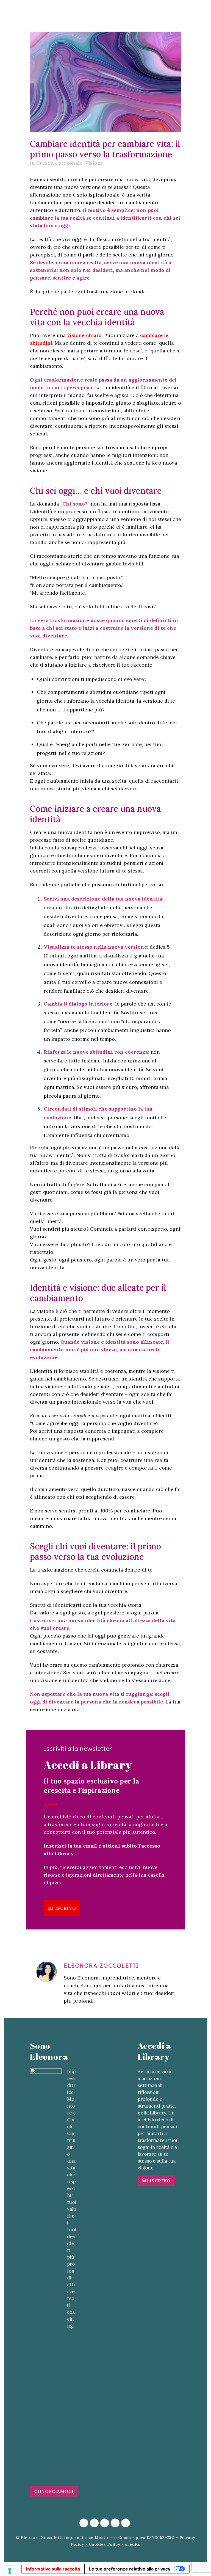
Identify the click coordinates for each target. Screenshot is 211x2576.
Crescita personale (59, 163)
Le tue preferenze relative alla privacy (130, 2569)
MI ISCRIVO (62, 1908)
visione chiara (84, 335)
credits (133, 2544)
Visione (94, 163)
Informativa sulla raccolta (53, 2569)
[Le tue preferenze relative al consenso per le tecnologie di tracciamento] (10, 2571)
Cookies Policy (105, 2544)
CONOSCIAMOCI (54, 2491)
